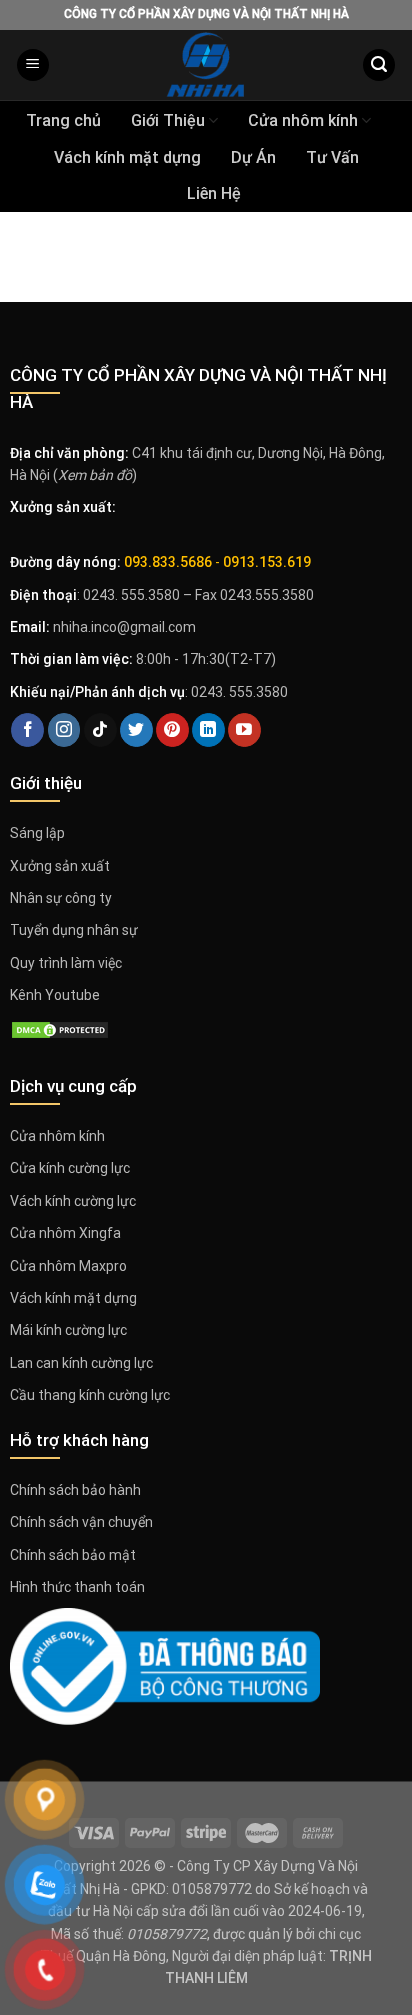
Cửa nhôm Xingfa (65, 1233)
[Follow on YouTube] (244, 730)
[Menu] (33, 65)
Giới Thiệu (168, 120)
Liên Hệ (214, 193)
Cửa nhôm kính (303, 120)
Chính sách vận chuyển (81, 1522)
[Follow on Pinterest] (172, 730)
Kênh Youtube (55, 995)
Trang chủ (63, 120)
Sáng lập (37, 833)
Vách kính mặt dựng (127, 157)
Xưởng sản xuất (60, 866)
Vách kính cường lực (73, 1201)
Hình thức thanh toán (77, 1587)
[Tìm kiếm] (379, 65)
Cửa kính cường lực (70, 1168)
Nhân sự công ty (61, 898)
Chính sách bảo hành (75, 1490)
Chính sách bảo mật (73, 1555)
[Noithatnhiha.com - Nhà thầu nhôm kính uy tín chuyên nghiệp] (206, 65)
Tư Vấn (332, 157)
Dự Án (253, 157)
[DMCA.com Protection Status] (60, 1028)
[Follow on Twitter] (136, 730)
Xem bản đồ (95, 475)
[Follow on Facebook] (27, 730)
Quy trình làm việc (66, 963)
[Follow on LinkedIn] (208, 730)
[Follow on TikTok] (100, 730)
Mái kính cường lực (68, 1330)
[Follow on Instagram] (64, 730)
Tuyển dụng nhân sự (74, 930)
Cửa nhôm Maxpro (68, 1266)
